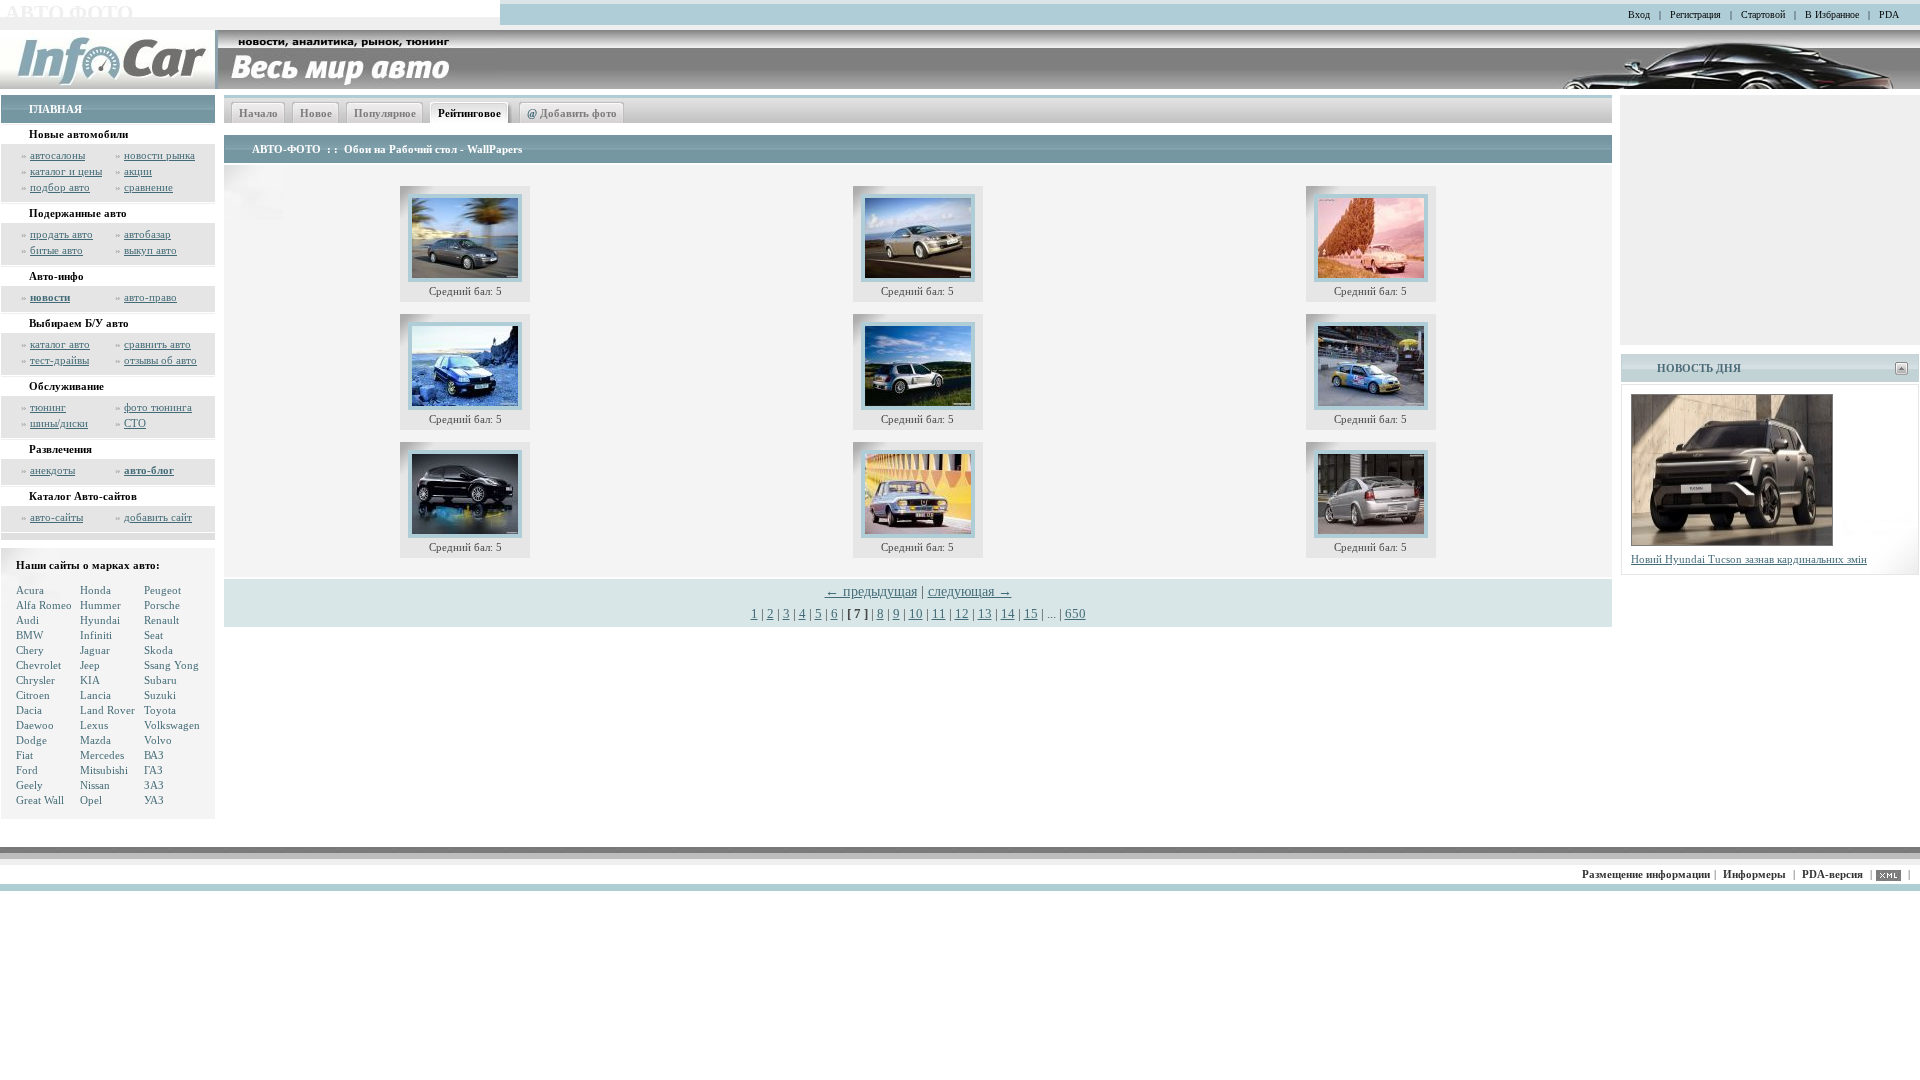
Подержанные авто (78, 213)
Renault (161, 620)
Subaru (160, 680)
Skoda (158, 650)
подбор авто (60, 187)
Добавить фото (572, 113)
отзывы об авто (160, 360)
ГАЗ (153, 770)
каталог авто (60, 344)
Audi (27, 620)
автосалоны (57, 155)
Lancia (95, 695)
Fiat (24, 755)
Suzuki (160, 695)
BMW (29, 635)
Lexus (94, 725)
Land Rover (107, 710)
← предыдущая (871, 591)
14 (1008, 613)
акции (138, 171)
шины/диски (59, 423)
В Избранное (1832, 14)
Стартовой (1763, 14)
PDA (1889, 14)
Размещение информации (1646, 874)
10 (916, 613)
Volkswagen (172, 725)
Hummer (100, 605)
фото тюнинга (158, 407)
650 (1075, 613)
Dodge (31, 740)
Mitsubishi (104, 770)
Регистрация (1695, 14)
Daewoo (35, 725)
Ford (27, 770)
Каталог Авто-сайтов (83, 496)
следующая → (970, 591)
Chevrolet (38, 665)
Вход (1639, 14)
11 (939, 613)
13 (985, 613)
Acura (30, 590)
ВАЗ (154, 755)
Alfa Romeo (44, 605)
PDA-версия (1832, 874)
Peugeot (162, 590)
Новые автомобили (78, 134)
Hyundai (100, 620)
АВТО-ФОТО (286, 149)
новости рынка (159, 155)
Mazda (95, 740)
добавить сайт (158, 517)
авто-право (150, 297)
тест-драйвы (59, 360)
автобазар (147, 234)
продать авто (61, 234)
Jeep (90, 665)
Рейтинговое (469, 113)
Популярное (385, 113)
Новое (316, 113)
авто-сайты (56, 517)
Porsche (162, 605)
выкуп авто (150, 250)
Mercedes (102, 755)
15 (1031, 613)
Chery (30, 650)
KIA (90, 680)
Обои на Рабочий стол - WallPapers (433, 149)
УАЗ (154, 800)
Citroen (33, 695)
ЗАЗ (154, 785)
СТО (135, 423)
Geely (29, 785)
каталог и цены (66, 171)
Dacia (29, 710)
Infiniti (96, 635)
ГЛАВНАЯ (55, 109)
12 (962, 613)
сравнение (148, 187)
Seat (153, 635)
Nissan (95, 785)
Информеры (1754, 874)
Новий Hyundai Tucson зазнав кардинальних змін (1749, 559)
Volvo (158, 740)
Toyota (160, 710)
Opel (91, 800)
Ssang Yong (171, 665)
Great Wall (40, 800)
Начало (258, 113)
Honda (95, 590)
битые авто (56, 250)
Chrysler (35, 680)
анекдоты (52, 470)
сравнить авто (157, 344)
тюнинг (48, 407)
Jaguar (95, 650)
